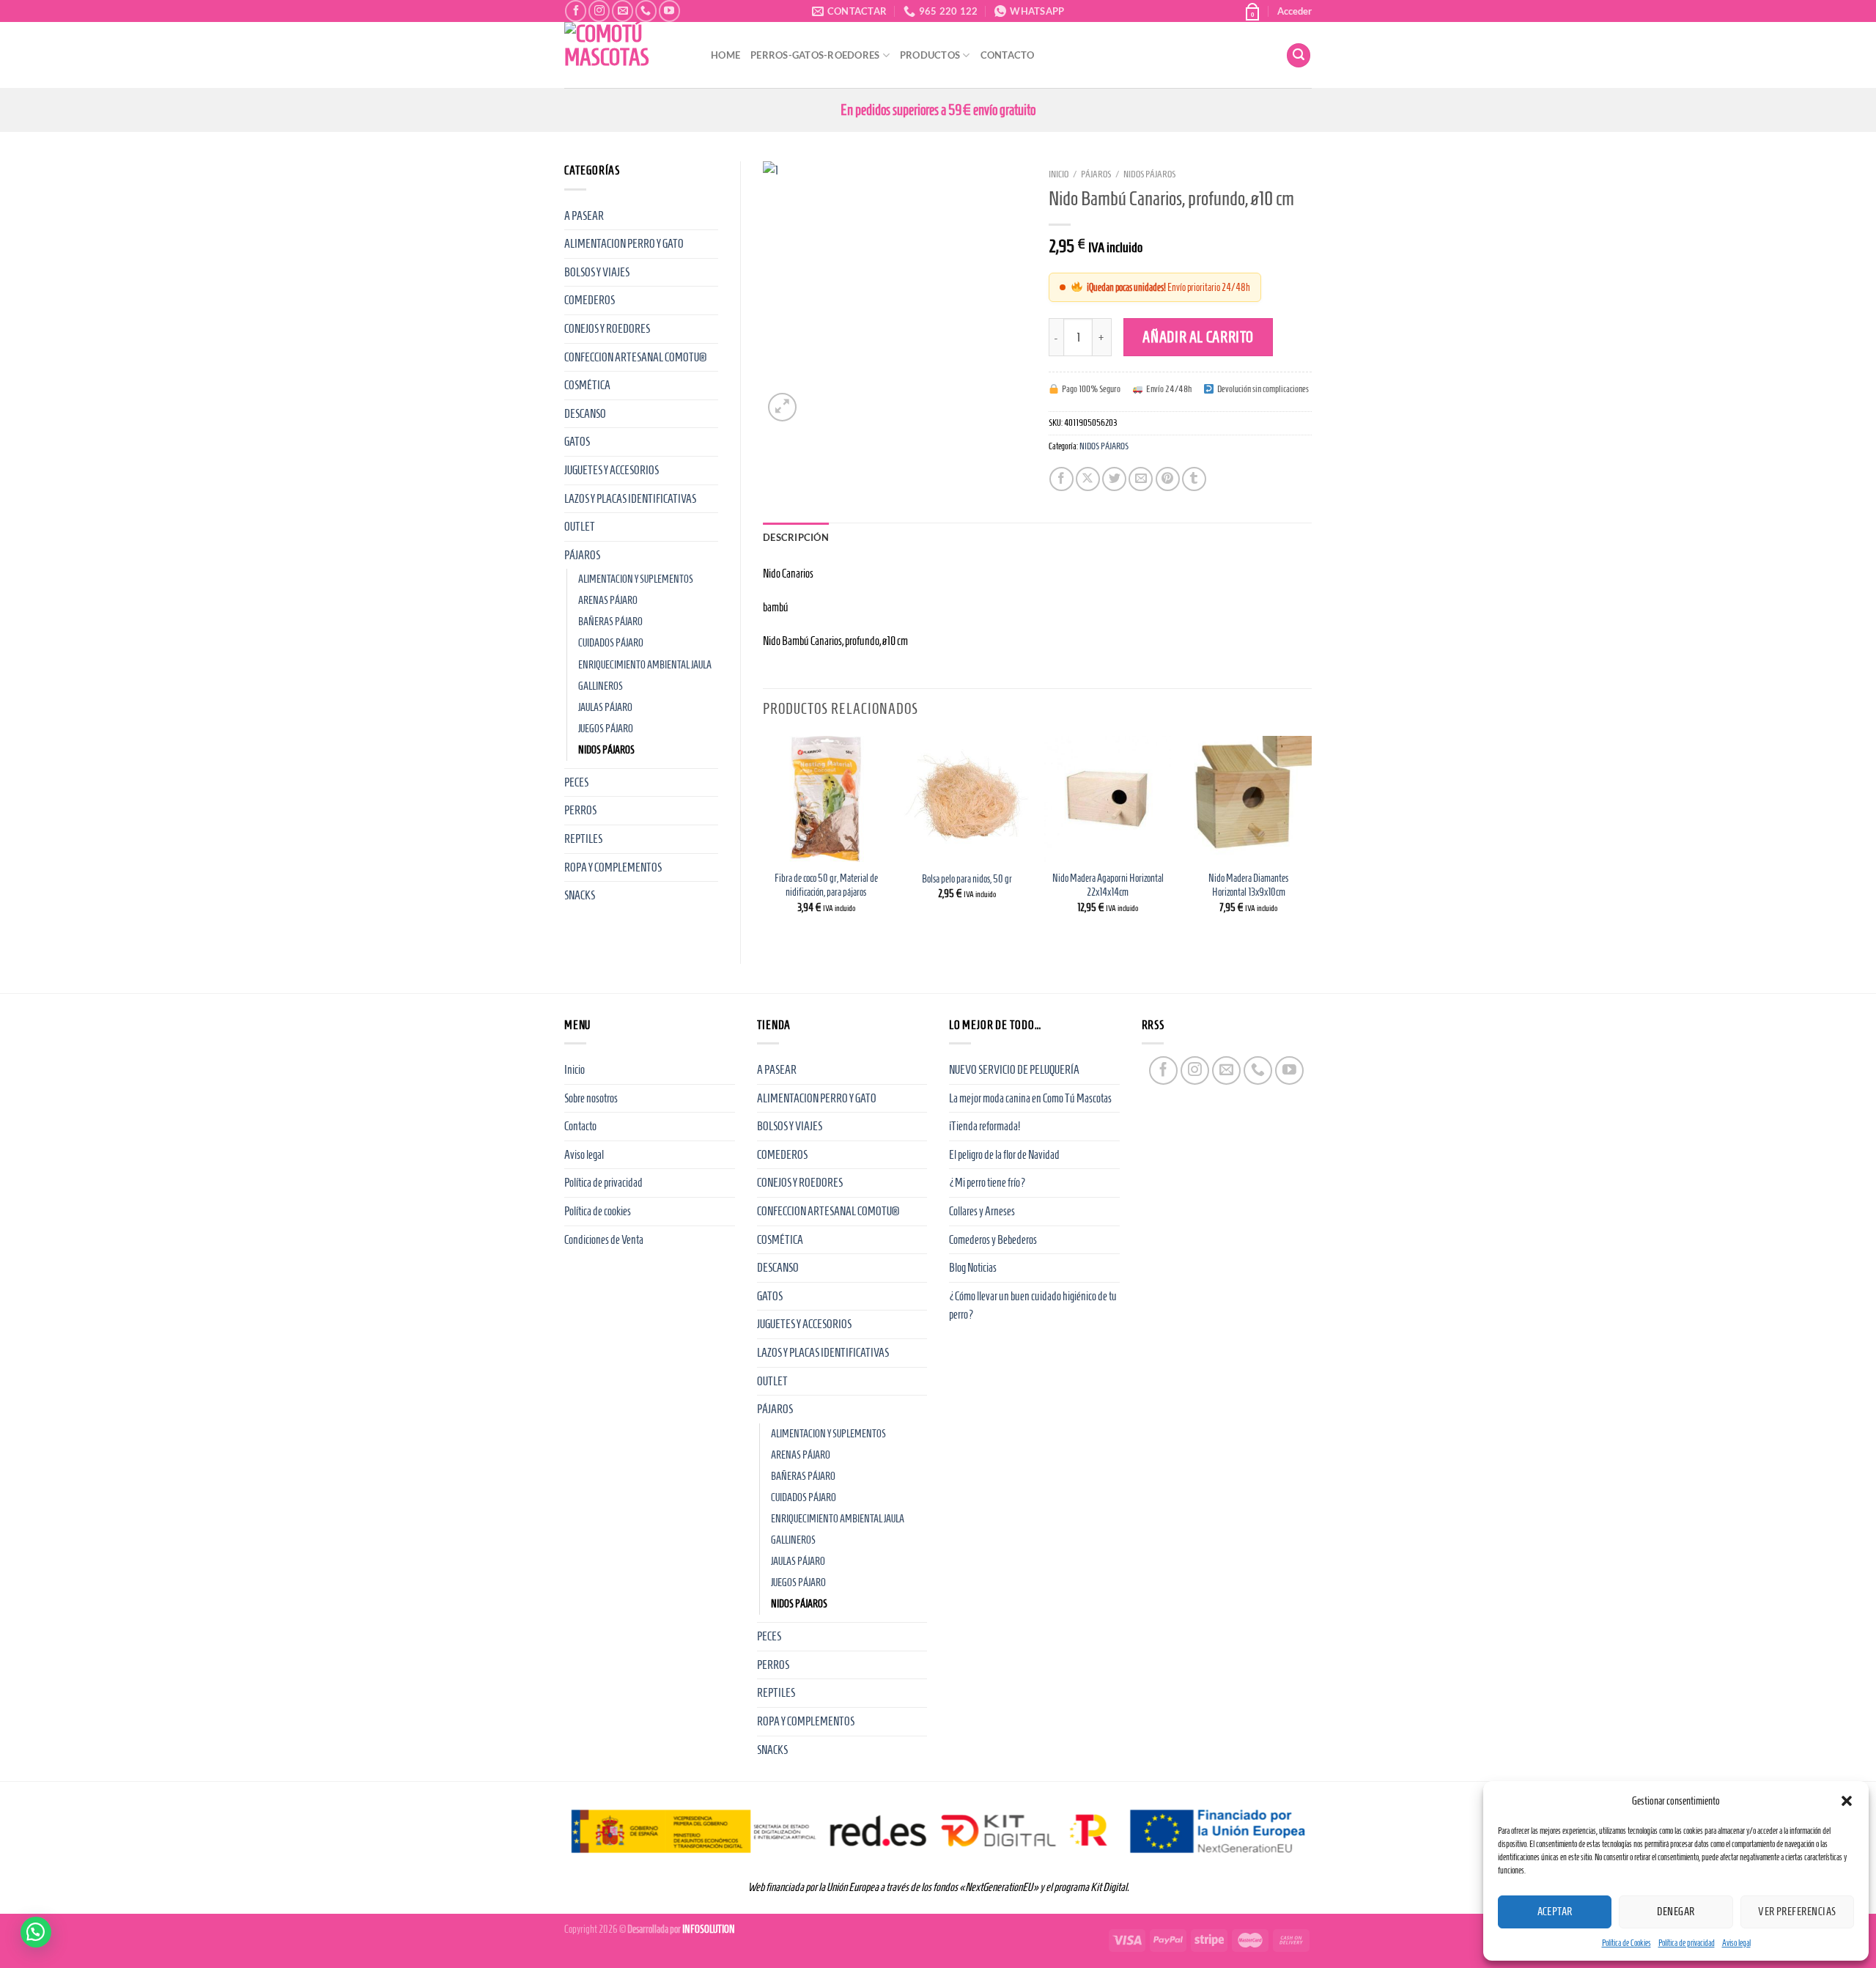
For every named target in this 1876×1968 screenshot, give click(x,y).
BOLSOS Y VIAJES (597, 272)
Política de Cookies (1626, 1943)
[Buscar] (1299, 55)
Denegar (1676, 1912)
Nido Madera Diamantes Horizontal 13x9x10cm (1248, 885)
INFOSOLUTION (709, 1929)
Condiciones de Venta (604, 1240)
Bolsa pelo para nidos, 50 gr (967, 879)
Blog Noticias (973, 1268)
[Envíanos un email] (623, 11)
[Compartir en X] (1088, 479)
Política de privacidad (1687, 1943)
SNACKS (580, 895)
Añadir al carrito (1198, 337)
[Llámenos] (646, 11)
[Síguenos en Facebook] (576, 11)
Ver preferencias (1797, 1912)
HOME (725, 55)
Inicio (1059, 174)
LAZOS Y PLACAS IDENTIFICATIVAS (630, 499)
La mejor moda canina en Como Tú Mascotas (1030, 1098)
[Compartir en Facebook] (1061, 479)
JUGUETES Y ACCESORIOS (612, 470)
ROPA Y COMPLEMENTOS (613, 867)
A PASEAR (584, 216)
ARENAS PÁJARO (608, 600)
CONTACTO (1008, 55)
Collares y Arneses (982, 1211)
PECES (576, 782)
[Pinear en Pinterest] (1168, 479)
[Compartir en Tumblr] (1194, 479)
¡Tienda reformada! (985, 1126)
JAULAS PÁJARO (605, 707)
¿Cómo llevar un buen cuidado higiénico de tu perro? (1033, 1306)
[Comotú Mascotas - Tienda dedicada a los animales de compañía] (627, 55)
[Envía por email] (1141, 479)
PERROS (580, 810)
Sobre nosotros (591, 1098)
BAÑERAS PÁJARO (610, 622)
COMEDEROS (590, 300)
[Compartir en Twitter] (1114, 479)
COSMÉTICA (587, 385)
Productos (930, 55)
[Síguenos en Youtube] (669, 11)
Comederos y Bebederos (993, 1240)
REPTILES (583, 839)
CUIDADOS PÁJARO (611, 643)
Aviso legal (1736, 1943)
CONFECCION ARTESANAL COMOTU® (635, 357)
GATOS (577, 442)
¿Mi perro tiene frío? (987, 1183)
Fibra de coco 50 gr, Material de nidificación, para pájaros (826, 885)
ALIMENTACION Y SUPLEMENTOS (636, 579)
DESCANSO (585, 414)
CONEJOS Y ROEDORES (607, 329)
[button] (1847, 1801)
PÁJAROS (582, 555)
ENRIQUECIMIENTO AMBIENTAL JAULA (645, 665)
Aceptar (1555, 1912)
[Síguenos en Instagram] (599, 11)
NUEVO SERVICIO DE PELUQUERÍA (1014, 1070)
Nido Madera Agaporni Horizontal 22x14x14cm (1108, 885)
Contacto (580, 1126)
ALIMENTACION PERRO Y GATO (624, 244)
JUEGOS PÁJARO (606, 729)
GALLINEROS (601, 686)
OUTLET (580, 527)
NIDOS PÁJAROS (606, 750)
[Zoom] (782, 407)
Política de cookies (598, 1211)
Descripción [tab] (796, 537)
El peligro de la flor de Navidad (1004, 1155)
